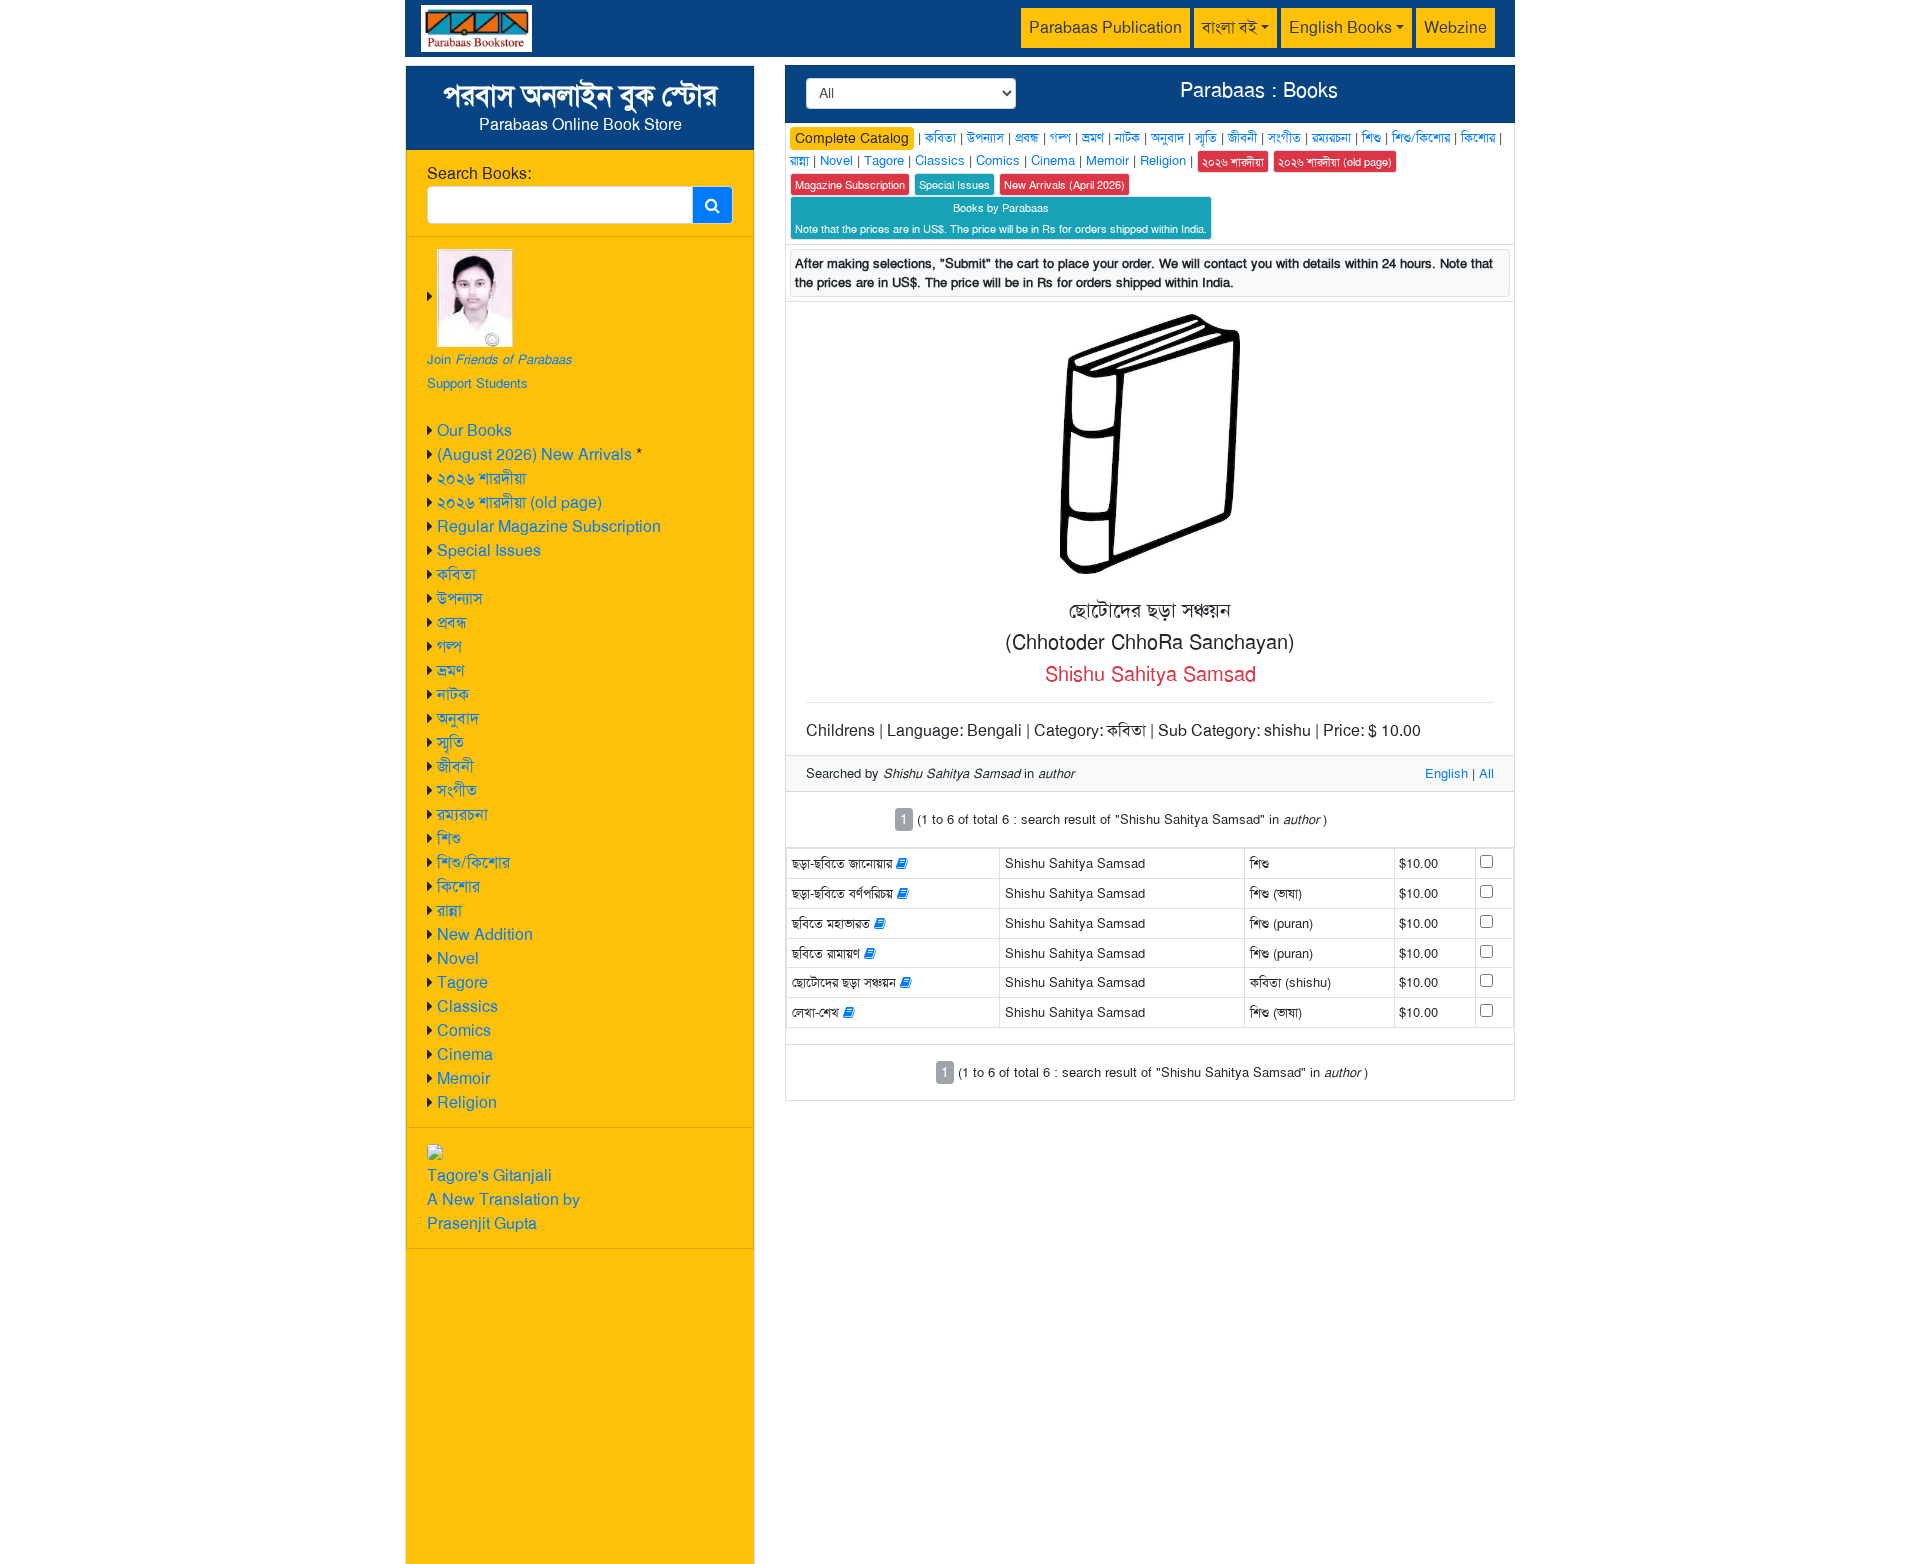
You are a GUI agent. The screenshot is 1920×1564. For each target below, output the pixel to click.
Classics (467, 1006)
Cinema (465, 1054)
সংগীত (457, 790)
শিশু (449, 838)
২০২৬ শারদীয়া (481, 478)
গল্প (449, 646)
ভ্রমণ (450, 670)
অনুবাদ (458, 718)
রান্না (449, 910)
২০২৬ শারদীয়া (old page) (519, 502)
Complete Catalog (852, 138)
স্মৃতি (450, 742)
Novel (458, 958)
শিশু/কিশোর (473, 862)
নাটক (453, 694)
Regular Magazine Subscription (549, 526)
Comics (464, 1030)
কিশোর (458, 886)
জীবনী (455, 766)
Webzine (1455, 27)
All (1486, 773)
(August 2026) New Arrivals (534, 454)
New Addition (485, 934)
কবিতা (456, 574)
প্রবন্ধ (452, 622)
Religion (467, 1102)
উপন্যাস (460, 598)
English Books (1340, 27)
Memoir (463, 1078)
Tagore (462, 982)
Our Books (474, 430)
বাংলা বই (1229, 27)
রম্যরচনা (462, 814)
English (1446, 773)
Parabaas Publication (1105, 27)
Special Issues (489, 550)
